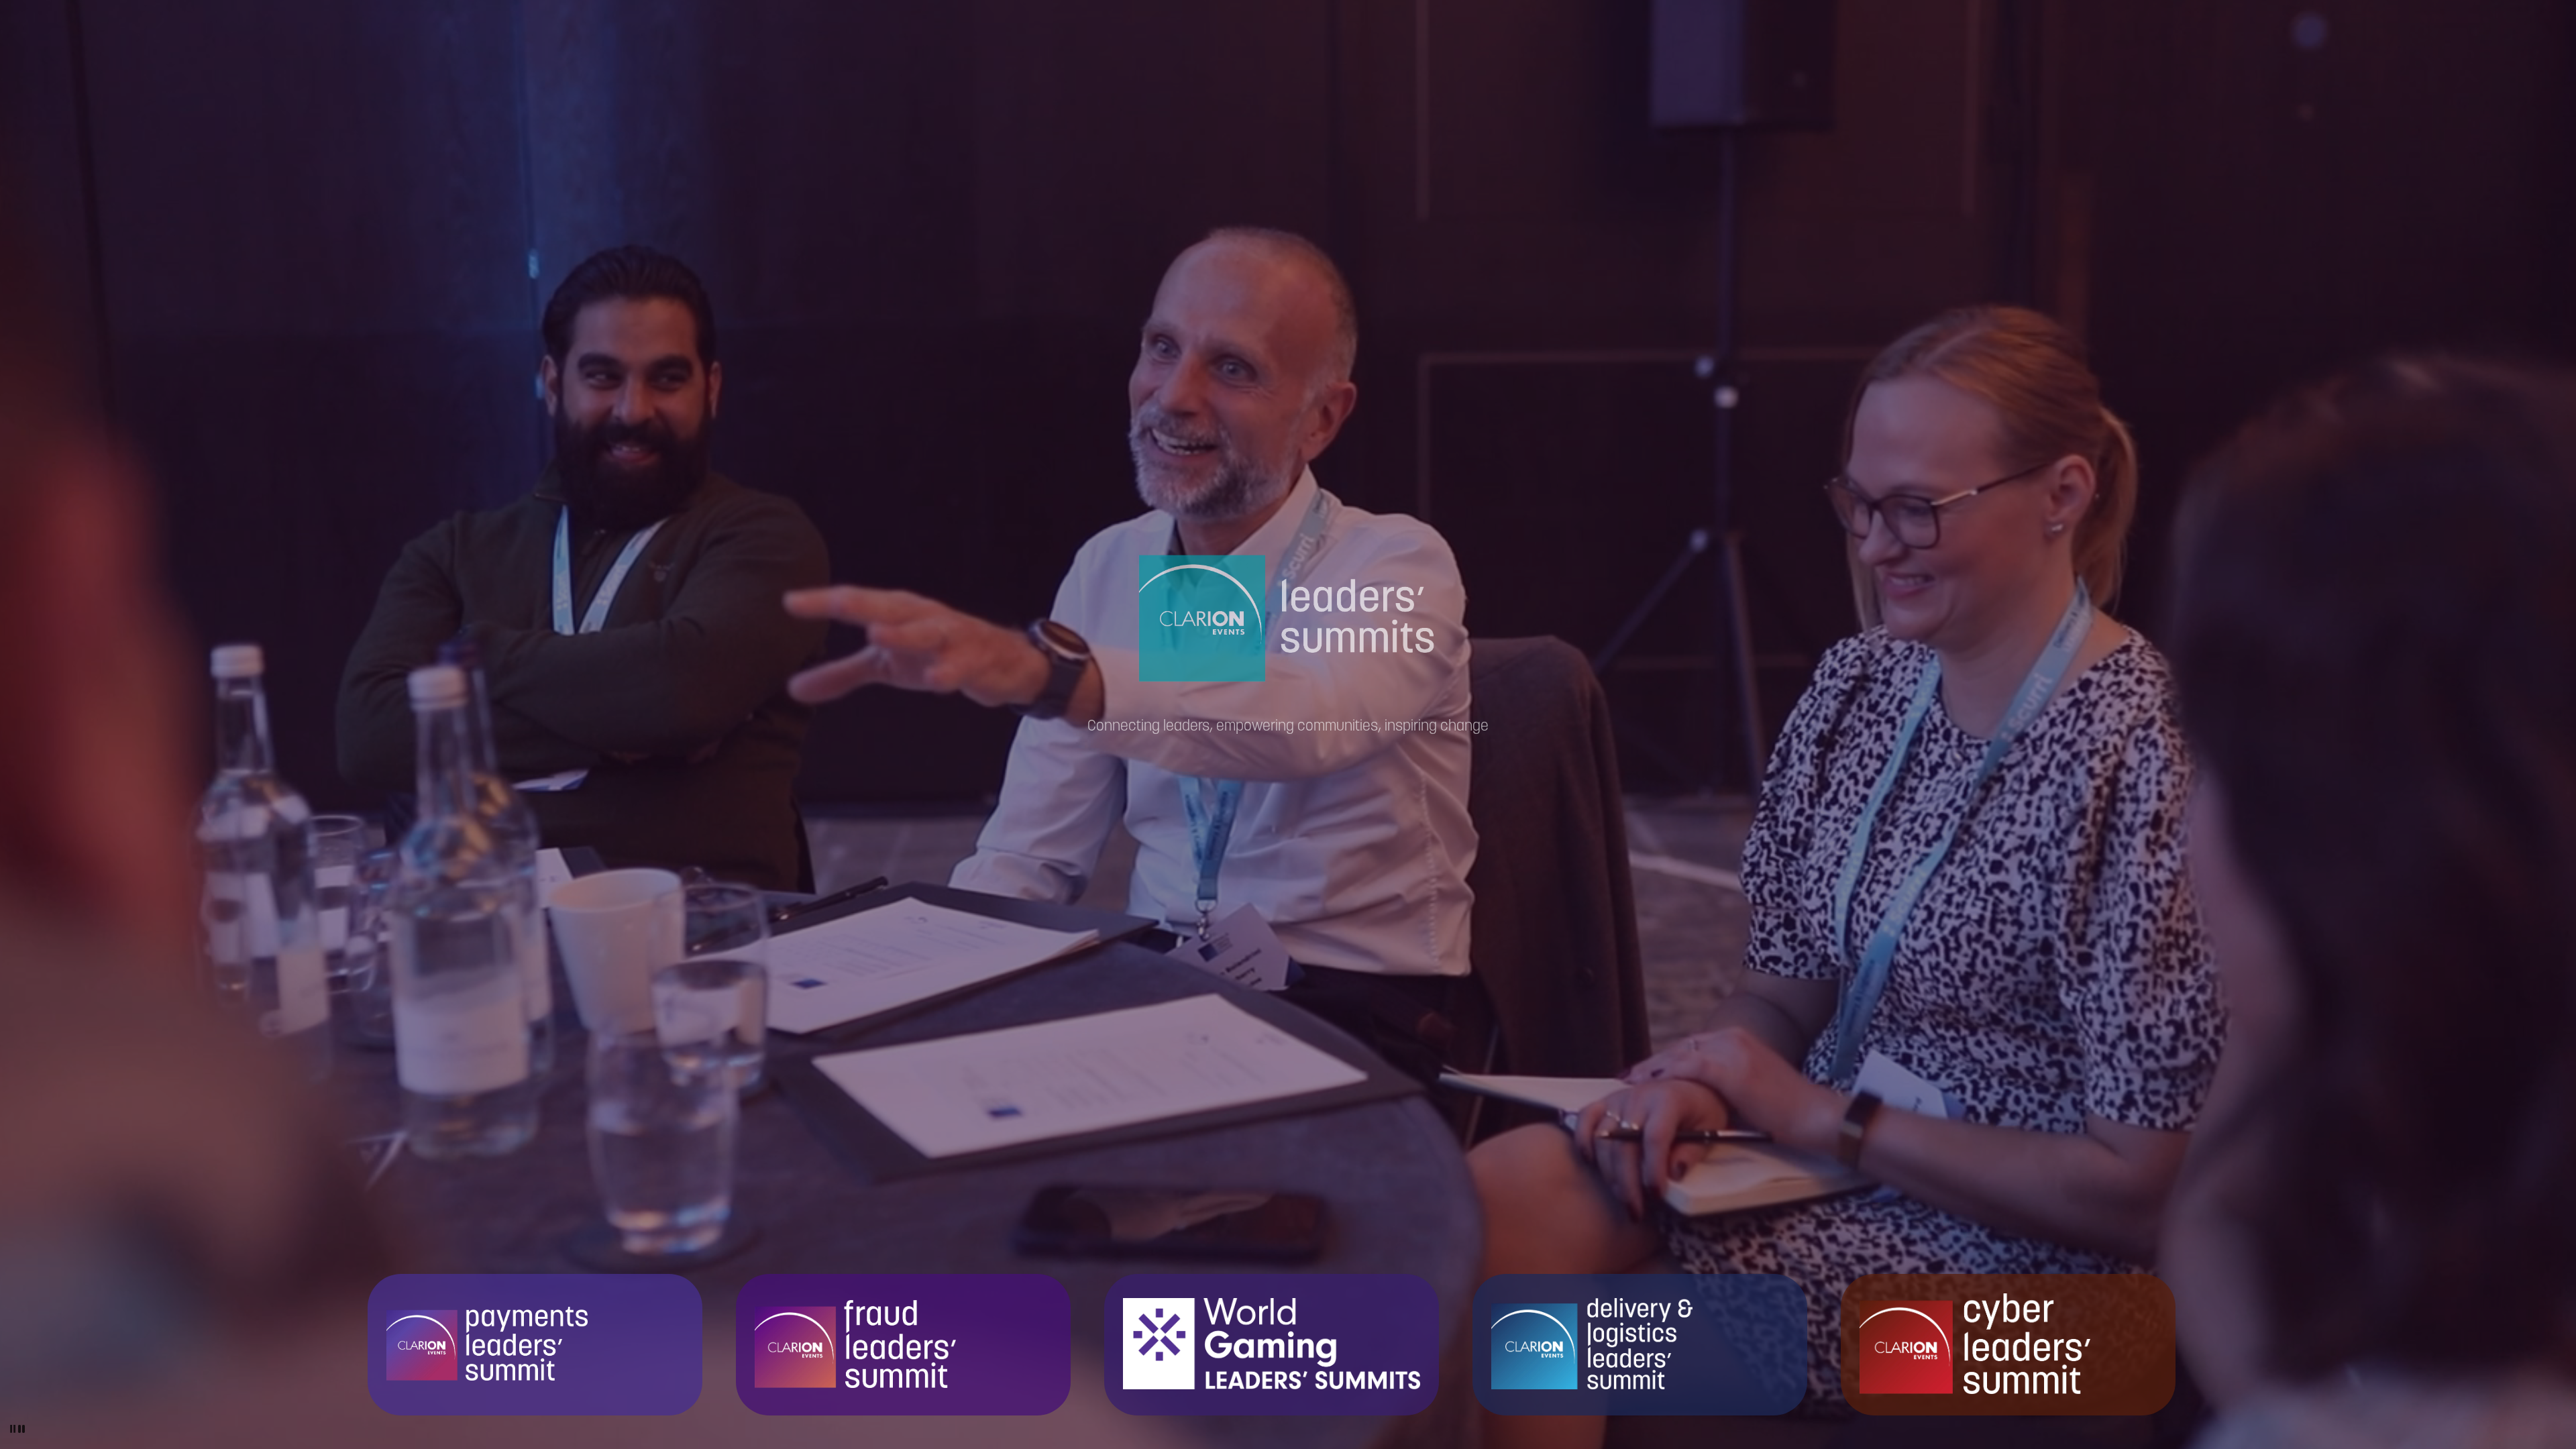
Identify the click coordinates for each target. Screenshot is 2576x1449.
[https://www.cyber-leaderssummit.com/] (2008, 1344)
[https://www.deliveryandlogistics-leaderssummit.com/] (1640, 1344)
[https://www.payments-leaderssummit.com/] (535, 1344)
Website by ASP (2521, 24)
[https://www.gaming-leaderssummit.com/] (1272, 1344)
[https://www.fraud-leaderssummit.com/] (903, 1344)
